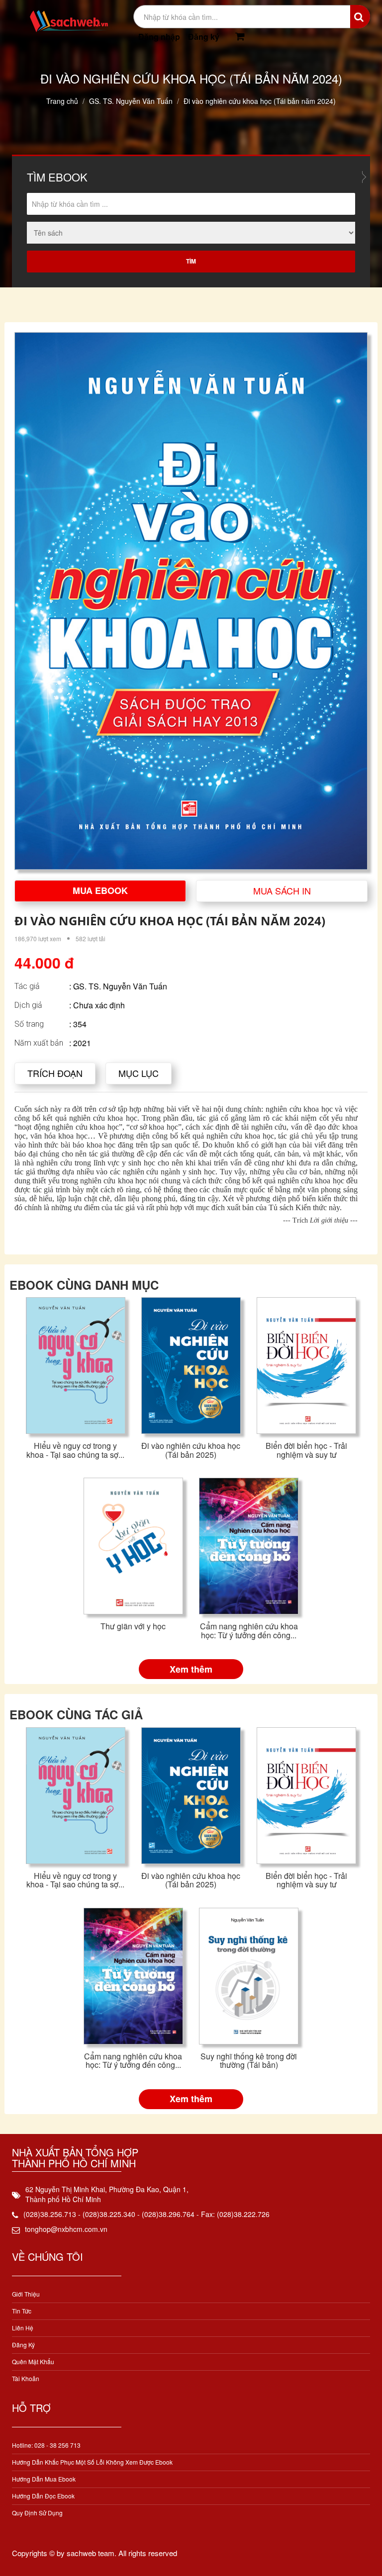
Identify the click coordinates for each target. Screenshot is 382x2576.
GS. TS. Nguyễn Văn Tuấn (131, 101)
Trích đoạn (55, 1073)
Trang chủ (62, 101)
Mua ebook (100, 890)
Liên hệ (23, 2328)
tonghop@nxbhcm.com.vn (66, 2229)
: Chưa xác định (97, 1005)
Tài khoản (26, 2378)
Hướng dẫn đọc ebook (43, 2496)
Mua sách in (282, 890)
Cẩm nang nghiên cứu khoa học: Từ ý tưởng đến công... (249, 1631)
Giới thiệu (26, 2294)
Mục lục (139, 1073)
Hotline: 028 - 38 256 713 (46, 2445)
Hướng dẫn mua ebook (44, 2479)
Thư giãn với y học (133, 1626)
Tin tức (22, 2311)
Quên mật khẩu (33, 2361)
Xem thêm (191, 1669)
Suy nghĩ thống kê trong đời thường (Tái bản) (249, 2061)
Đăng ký (204, 37)
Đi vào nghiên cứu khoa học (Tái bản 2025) (191, 1450)
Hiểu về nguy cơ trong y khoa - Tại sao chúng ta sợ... (75, 1450)
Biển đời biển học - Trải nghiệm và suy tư (306, 1450)
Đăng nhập (159, 37)
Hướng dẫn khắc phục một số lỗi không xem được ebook (92, 2462)
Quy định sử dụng (37, 2513)
